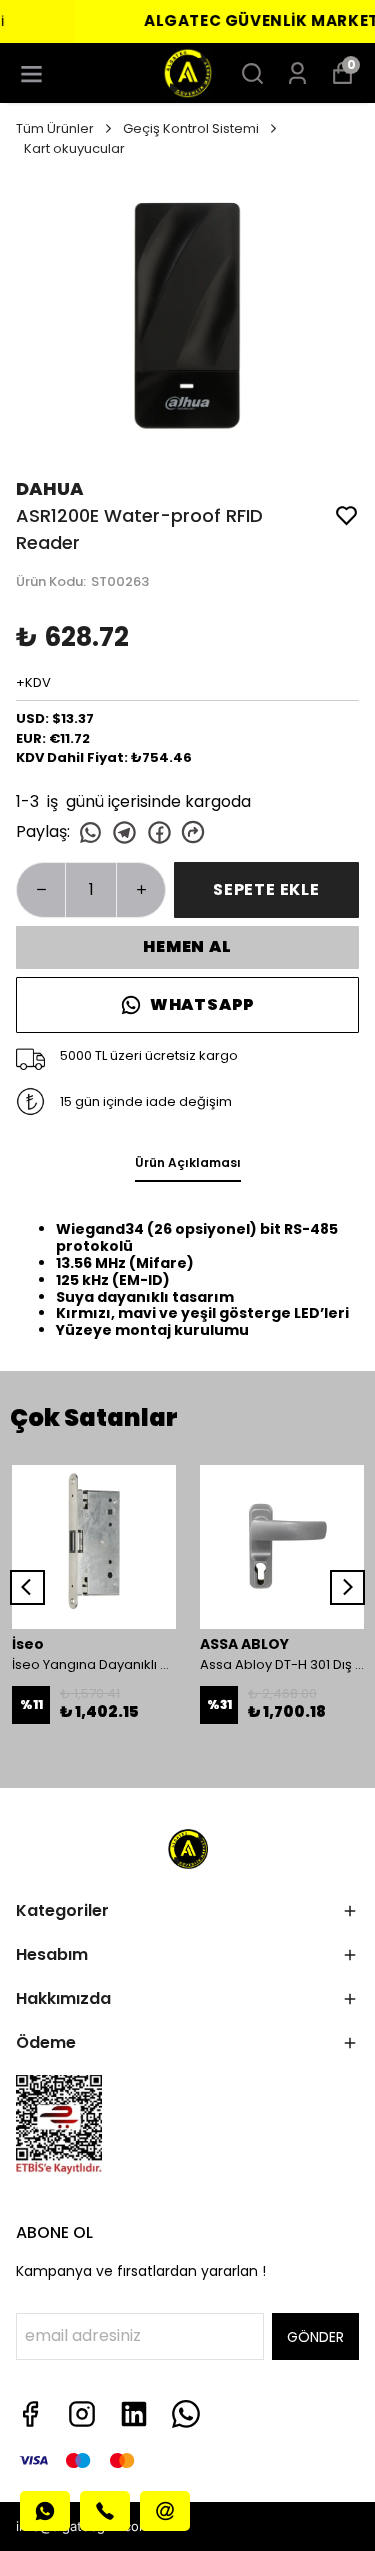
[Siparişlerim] (297, 73)
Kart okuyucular (74, 148)
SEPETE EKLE (266, 889)
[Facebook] (30, 2414)
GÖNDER (315, 2337)
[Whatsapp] (186, 2414)
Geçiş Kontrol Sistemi (191, 128)
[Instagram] (82, 2414)
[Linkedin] (134, 2414)
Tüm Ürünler (55, 128)
